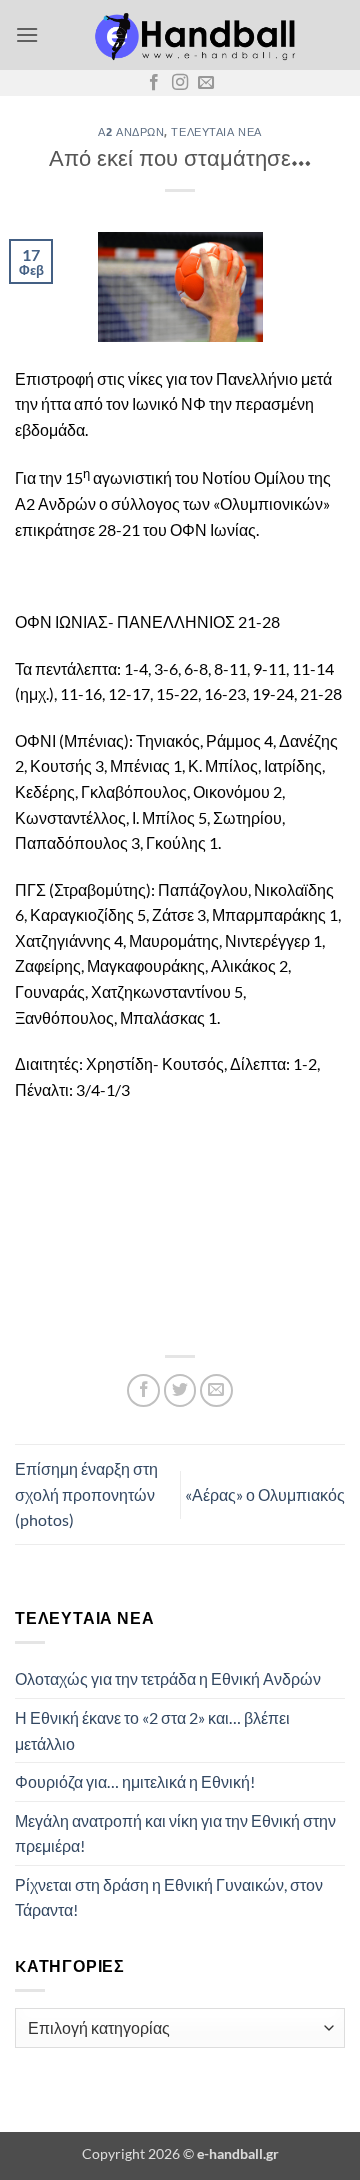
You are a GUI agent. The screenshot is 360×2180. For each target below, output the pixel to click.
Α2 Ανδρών (131, 131)
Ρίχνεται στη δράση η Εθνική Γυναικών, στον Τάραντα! (169, 1897)
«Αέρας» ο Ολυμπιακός (265, 1494)
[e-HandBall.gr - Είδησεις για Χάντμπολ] (192, 35)
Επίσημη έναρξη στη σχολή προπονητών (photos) (86, 1494)
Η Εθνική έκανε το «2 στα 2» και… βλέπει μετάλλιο (152, 1730)
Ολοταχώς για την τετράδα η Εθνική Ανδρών (168, 1678)
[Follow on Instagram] (180, 83)
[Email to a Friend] (216, 1390)
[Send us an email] (206, 83)
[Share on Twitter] (180, 1390)
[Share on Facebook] (143, 1390)
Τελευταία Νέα (216, 131)
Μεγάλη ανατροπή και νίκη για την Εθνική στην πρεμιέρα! (175, 1833)
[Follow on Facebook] (154, 83)
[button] (27, 34)
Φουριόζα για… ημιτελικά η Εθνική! (135, 1781)
